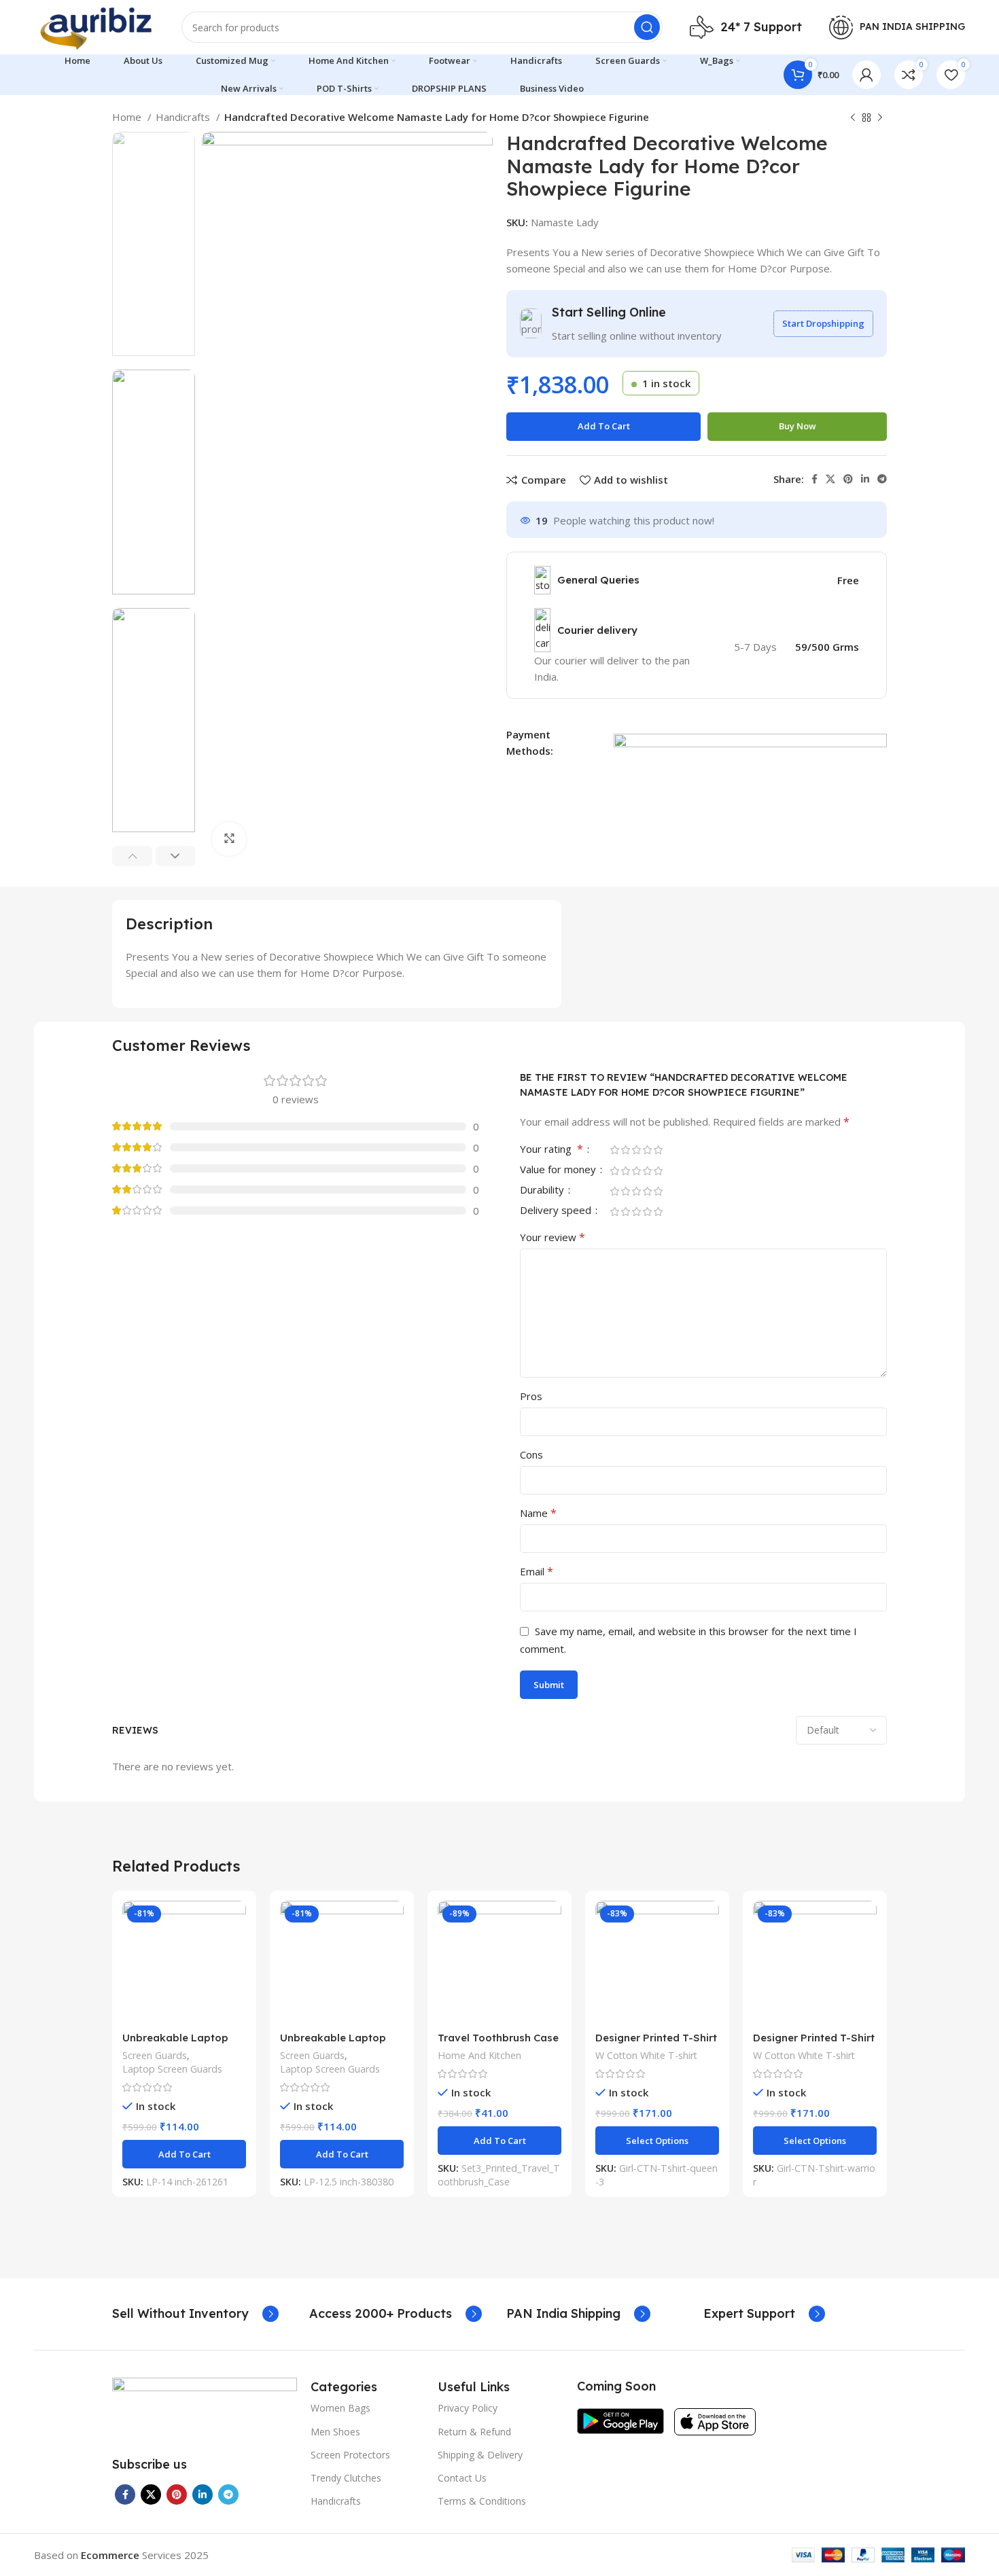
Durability (543, 1191)
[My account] (866, 75)
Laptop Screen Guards (172, 2069)
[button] (184, 2154)
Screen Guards (155, 2055)
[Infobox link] (195, 2314)
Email (537, 1571)
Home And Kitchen (479, 2055)
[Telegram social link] (882, 479)
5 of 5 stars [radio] (658, 1150)
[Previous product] (853, 118)
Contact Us (462, 2478)
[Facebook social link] (814, 479)
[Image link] (205, 2408)
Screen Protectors (350, 2455)
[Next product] (880, 118)
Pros (531, 1396)
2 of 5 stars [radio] (625, 1150)
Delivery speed (557, 1211)
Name (538, 1513)
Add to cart (604, 426)
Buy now (798, 426)
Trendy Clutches (346, 2478)
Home (128, 117)
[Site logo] (94, 26)
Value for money (559, 1170)
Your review (553, 1237)
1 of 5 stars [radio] (614, 1150)
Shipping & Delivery (480, 2455)
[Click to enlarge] (229, 839)
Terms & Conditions (482, 2501)
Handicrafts (184, 117)
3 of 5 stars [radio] (636, 1150)
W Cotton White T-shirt (646, 2055)
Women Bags (340, 2408)
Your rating (551, 1150)
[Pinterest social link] (848, 479)
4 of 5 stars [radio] (647, 1150)
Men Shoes (335, 2432)
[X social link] (830, 479)
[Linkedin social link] (865, 479)
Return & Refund (474, 2432)
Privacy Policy (468, 2408)
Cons (531, 1454)
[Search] (647, 27)
